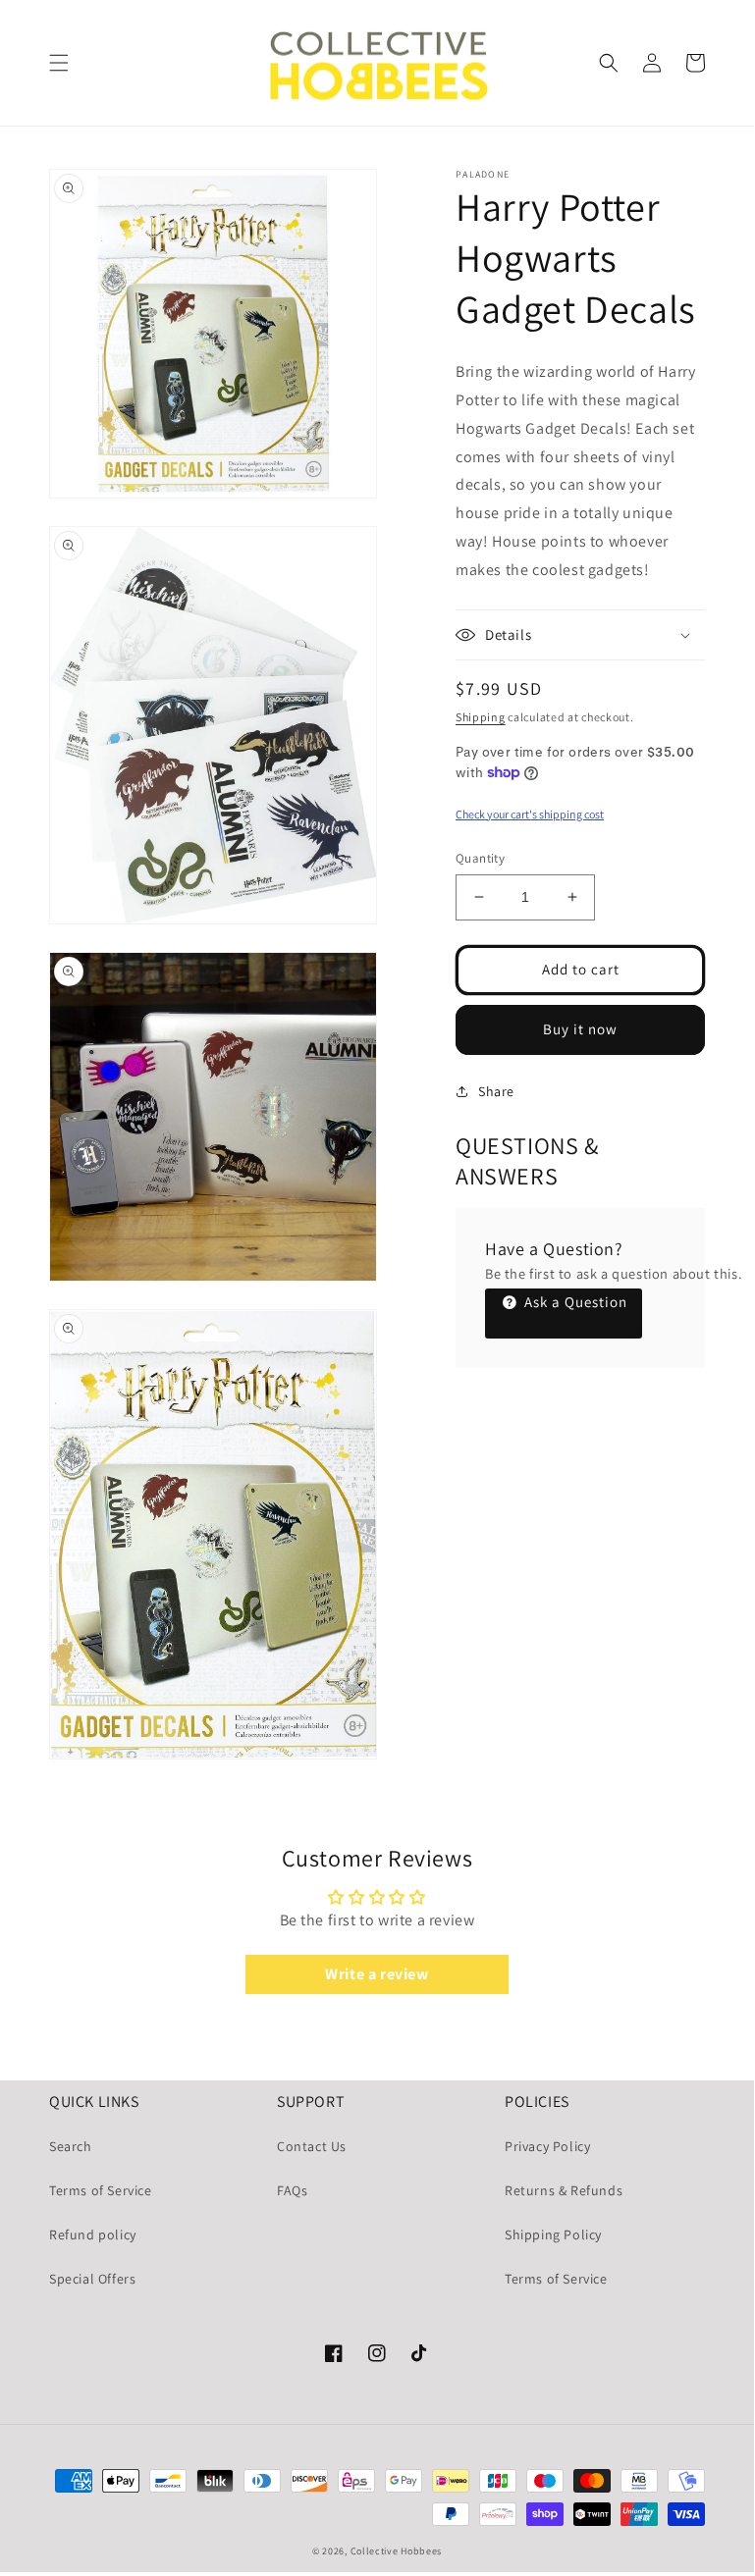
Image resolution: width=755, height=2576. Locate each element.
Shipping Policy (553, 2234)
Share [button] (496, 1091)
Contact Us (312, 2146)
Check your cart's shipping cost (530, 814)
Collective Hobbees (397, 2551)
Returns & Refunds (564, 2190)
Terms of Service (101, 2190)
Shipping (481, 717)
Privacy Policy (547, 2146)
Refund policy (93, 2234)
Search (71, 2146)
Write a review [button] (377, 1974)
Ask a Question (574, 1302)
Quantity (480, 858)
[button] (59, 63)
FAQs (292, 2190)
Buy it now (580, 1029)
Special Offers (92, 2279)
